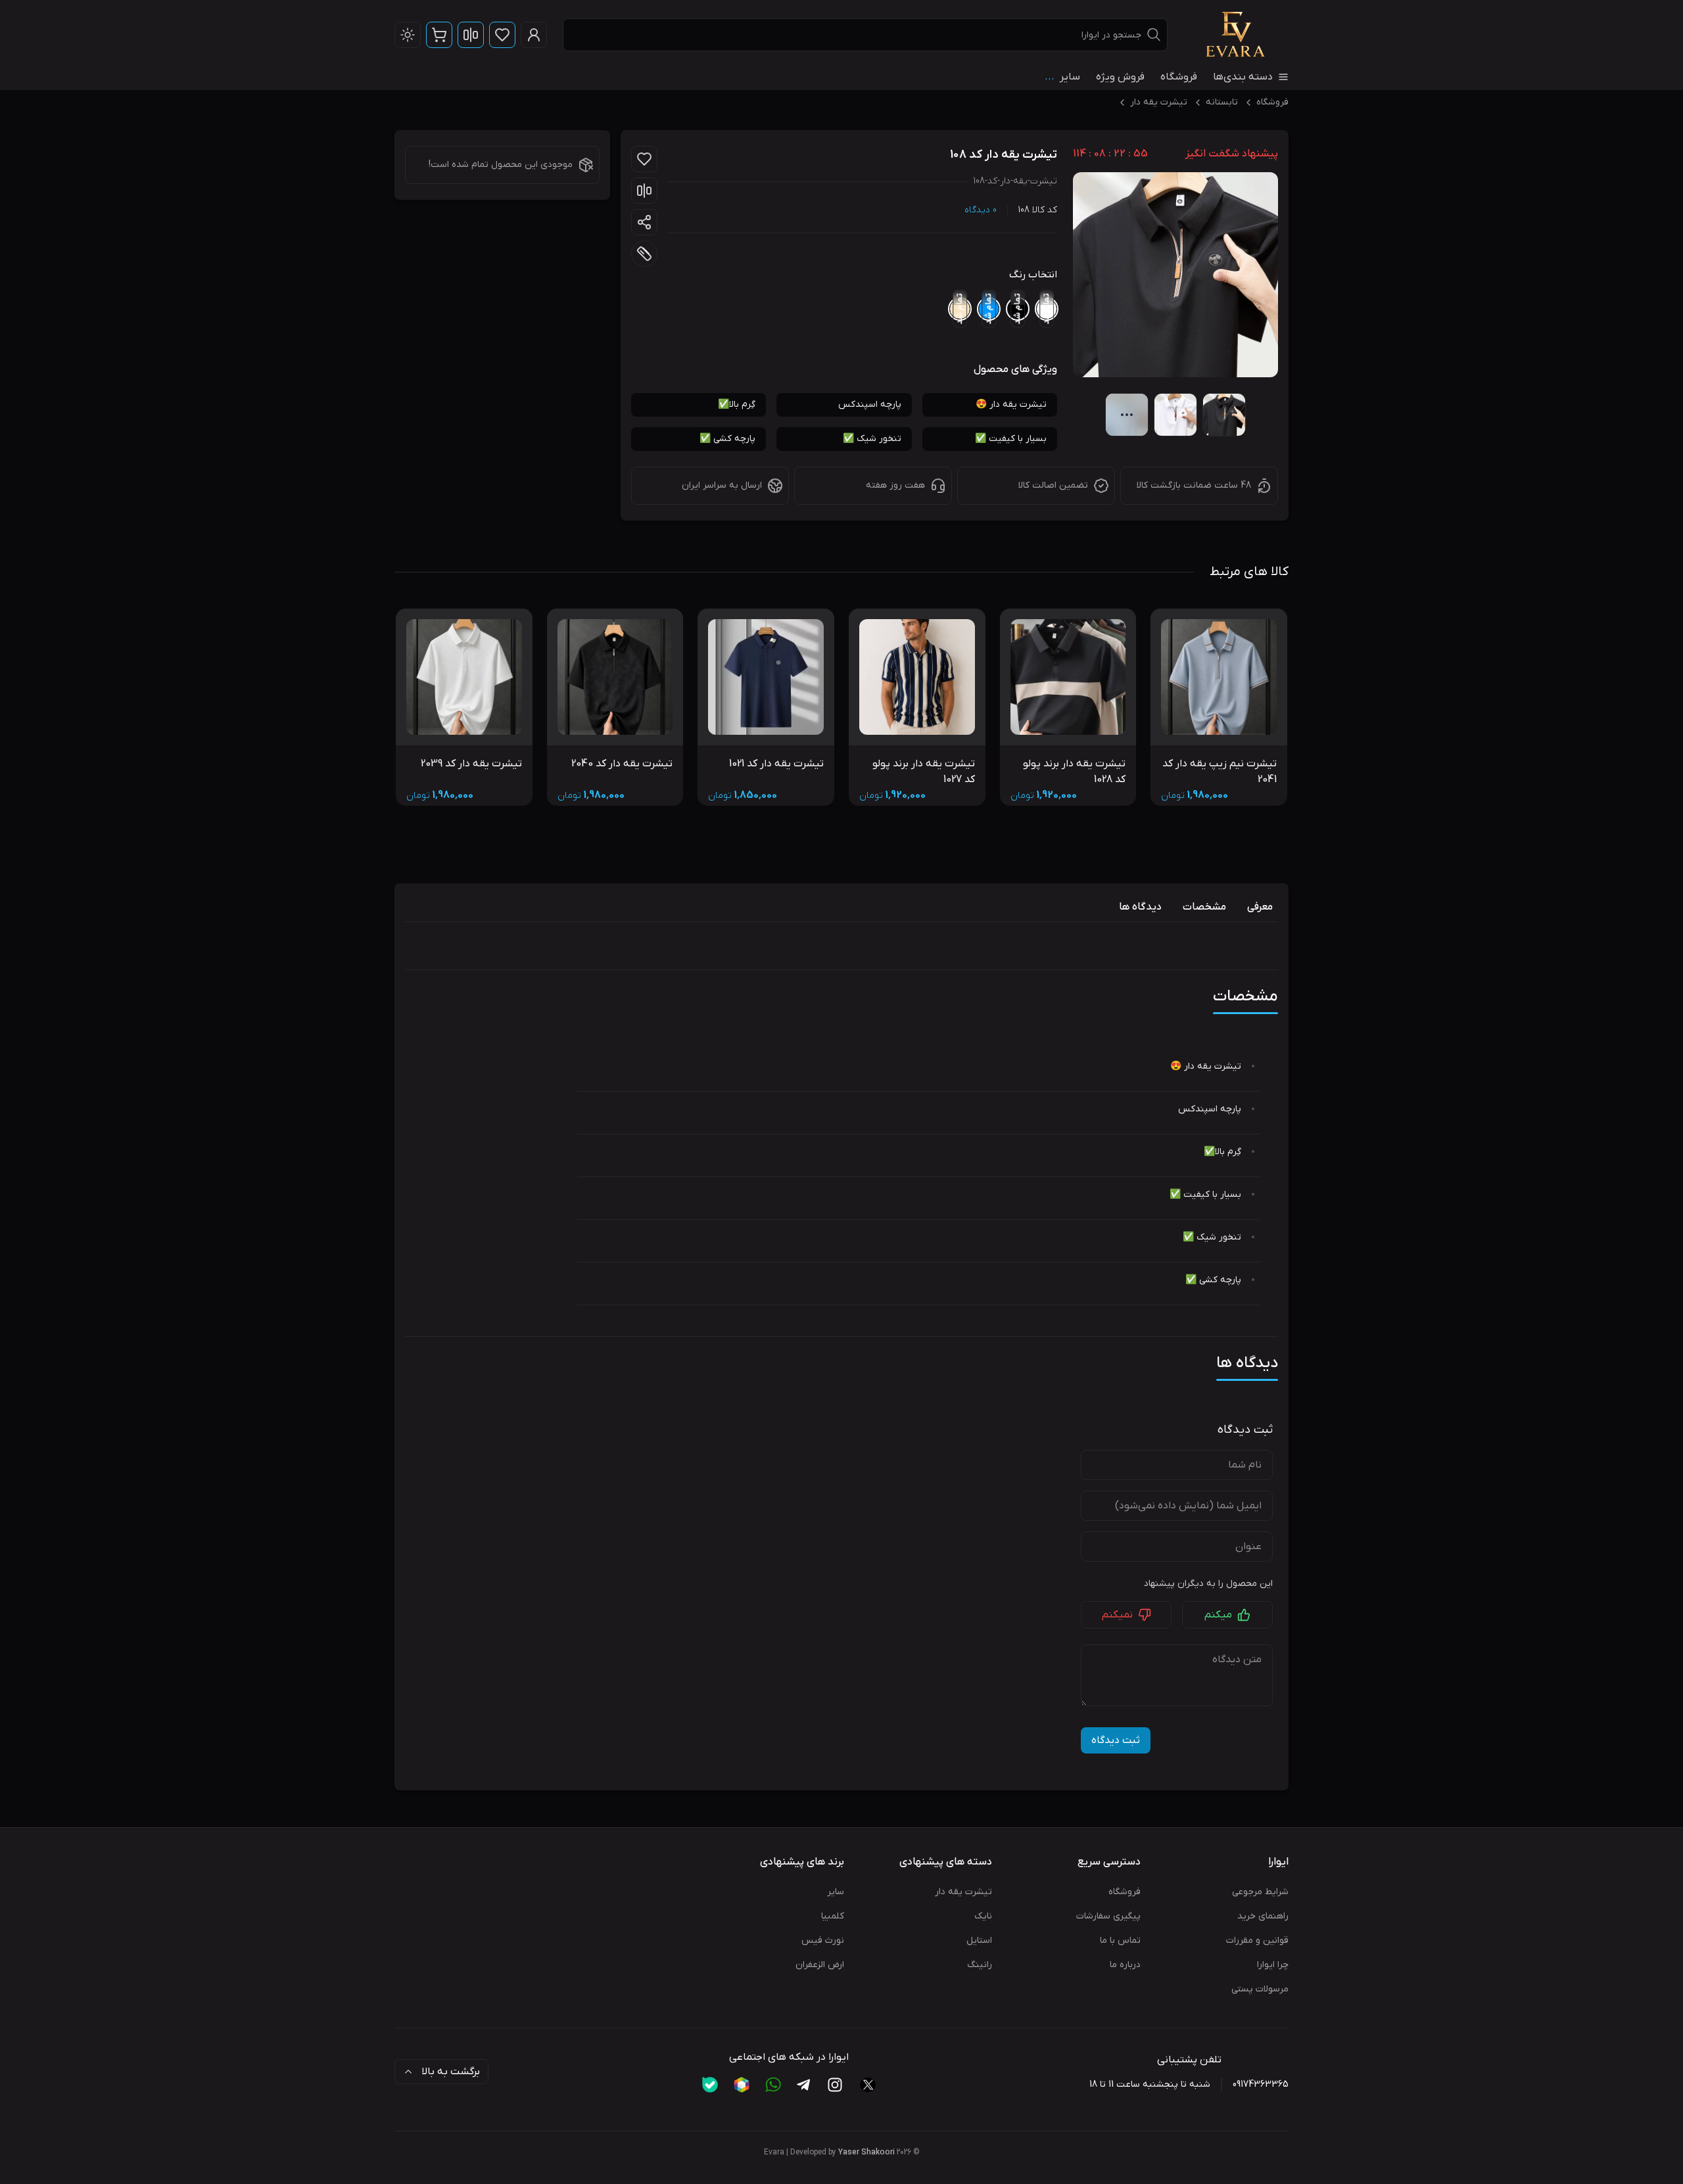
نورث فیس (823, 1940)
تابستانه (1222, 102)
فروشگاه (1179, 77)
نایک (983, 1916)
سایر (836, 1892)
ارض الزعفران (820, 1965)
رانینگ (980, 1965)
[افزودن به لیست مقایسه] (644, 191)
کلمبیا (833, 1916)
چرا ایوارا (1273, 1965)
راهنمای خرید (1263, 1916)
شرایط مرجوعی (1260, 1892)
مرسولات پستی (1260, 1989)
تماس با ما (1120, 1940)
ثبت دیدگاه (1116, 1740)
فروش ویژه (1120, 77)
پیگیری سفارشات (1108, 1916)
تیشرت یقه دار (1159, 102)
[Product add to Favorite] (644, 159)
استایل (979, 1940)
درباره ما (1125, 1965)
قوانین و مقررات (1257, 1940)
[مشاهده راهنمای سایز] (644, 254)
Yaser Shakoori (866, 2152)
